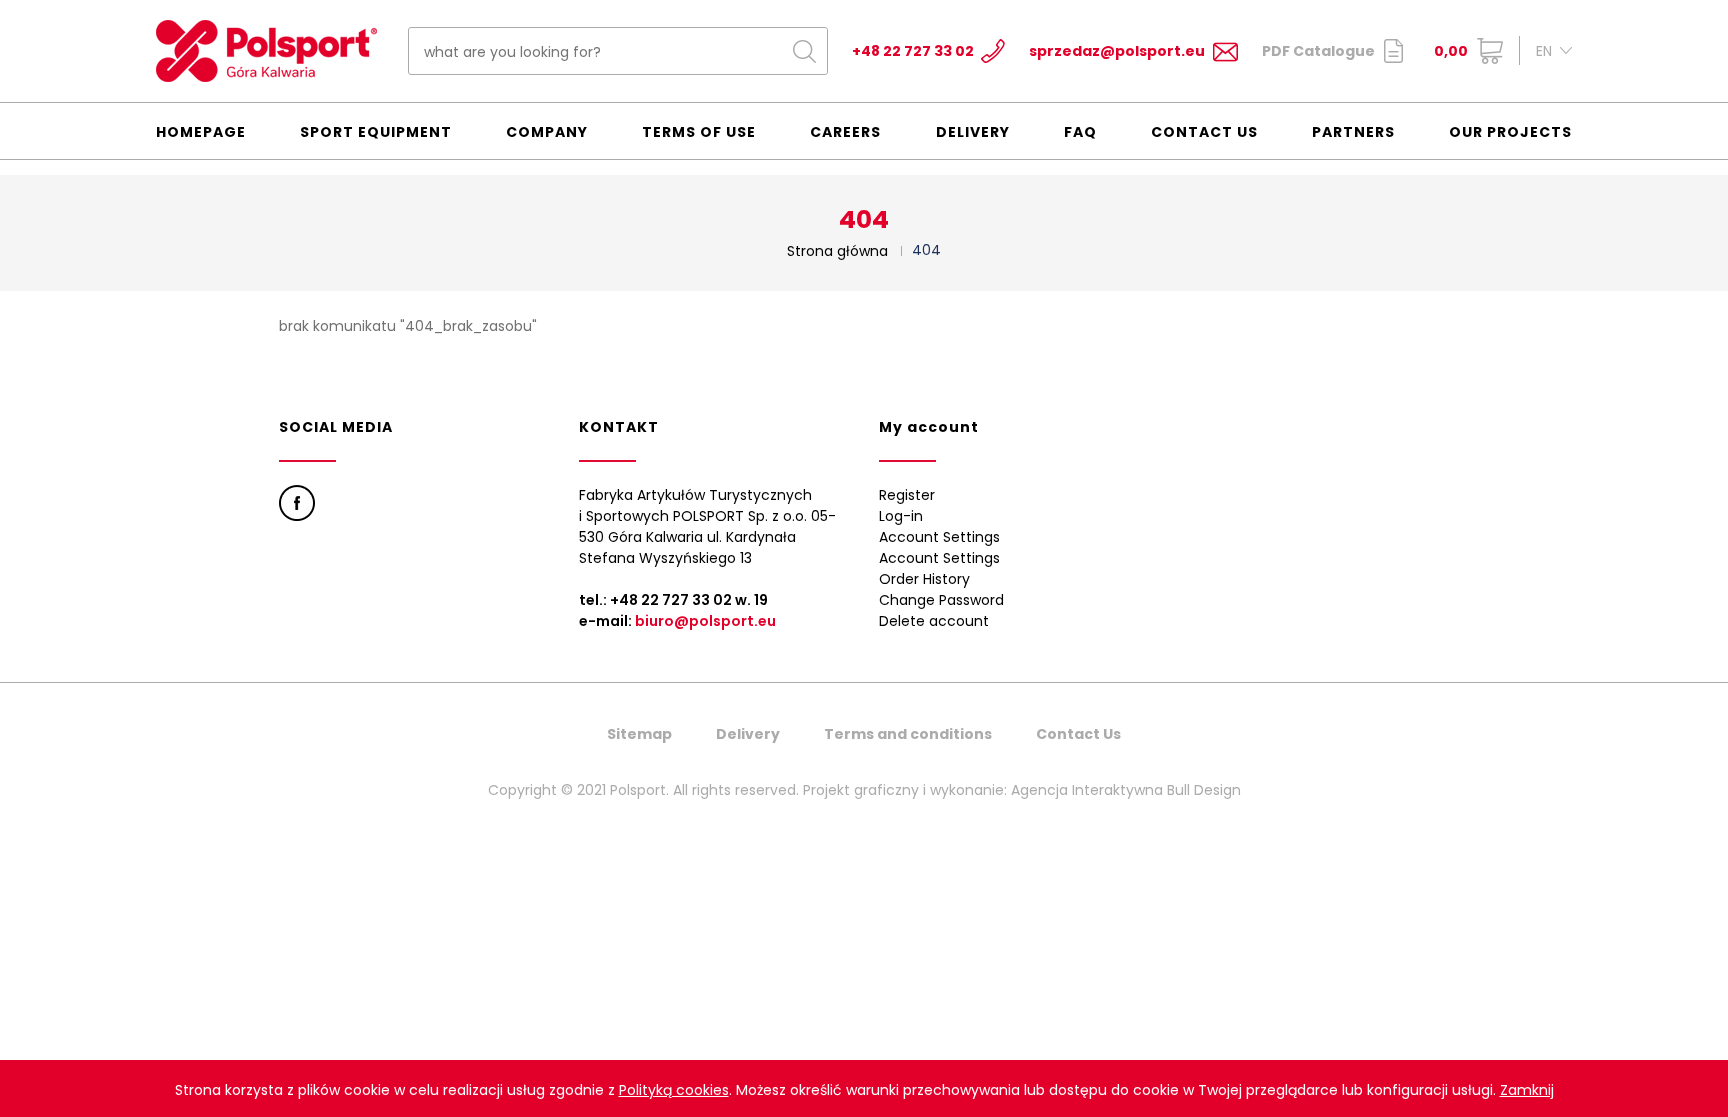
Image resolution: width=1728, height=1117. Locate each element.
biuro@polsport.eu (705, 621)
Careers (845, 132)
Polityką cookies (674, 1090)
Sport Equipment (376, 132)
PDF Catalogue (1318, 51)
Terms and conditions (908, 734)
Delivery (973, 132)
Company (547, 132)
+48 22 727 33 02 (913, 51)
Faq (1080, 132)
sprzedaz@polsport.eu (1117, 51)
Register (907, 495)
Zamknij (1527, 1090)
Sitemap (639, 734)
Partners (1353, 132)
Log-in (901, 516)
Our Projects (1510, 132)
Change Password (941, 600)
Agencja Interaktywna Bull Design (1126, 790)
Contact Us (1204, 132)
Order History (924, 579)
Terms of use (699, 132)
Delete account (934, 621)
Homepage (201, 132)
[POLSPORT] (266, 51)
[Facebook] (297, 503)
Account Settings (939, 537)
